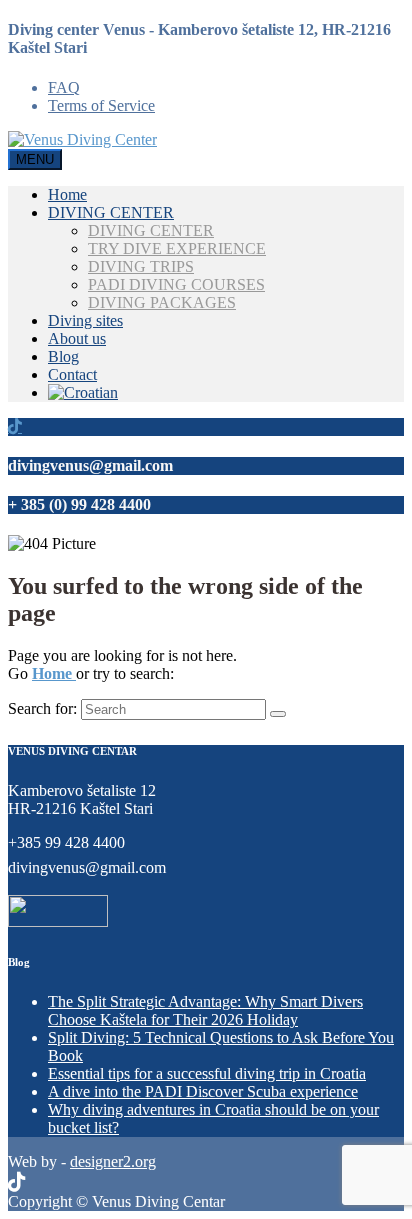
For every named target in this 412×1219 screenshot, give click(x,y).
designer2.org (113, 1161)
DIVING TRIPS (141, 266)
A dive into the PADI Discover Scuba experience (203, 1091)
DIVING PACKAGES (162, 302)
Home (67, 194)
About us (77, 338)
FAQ (64, 87)
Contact (72, 374)
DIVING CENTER (111, 212)
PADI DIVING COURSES (176, 284)
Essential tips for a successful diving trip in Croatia (207, 1073)
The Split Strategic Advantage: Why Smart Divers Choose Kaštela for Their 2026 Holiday (205, 1010)
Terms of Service (101, 105)
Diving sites (85, 320)
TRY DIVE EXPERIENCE (177, 248)
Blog (63, 356)
